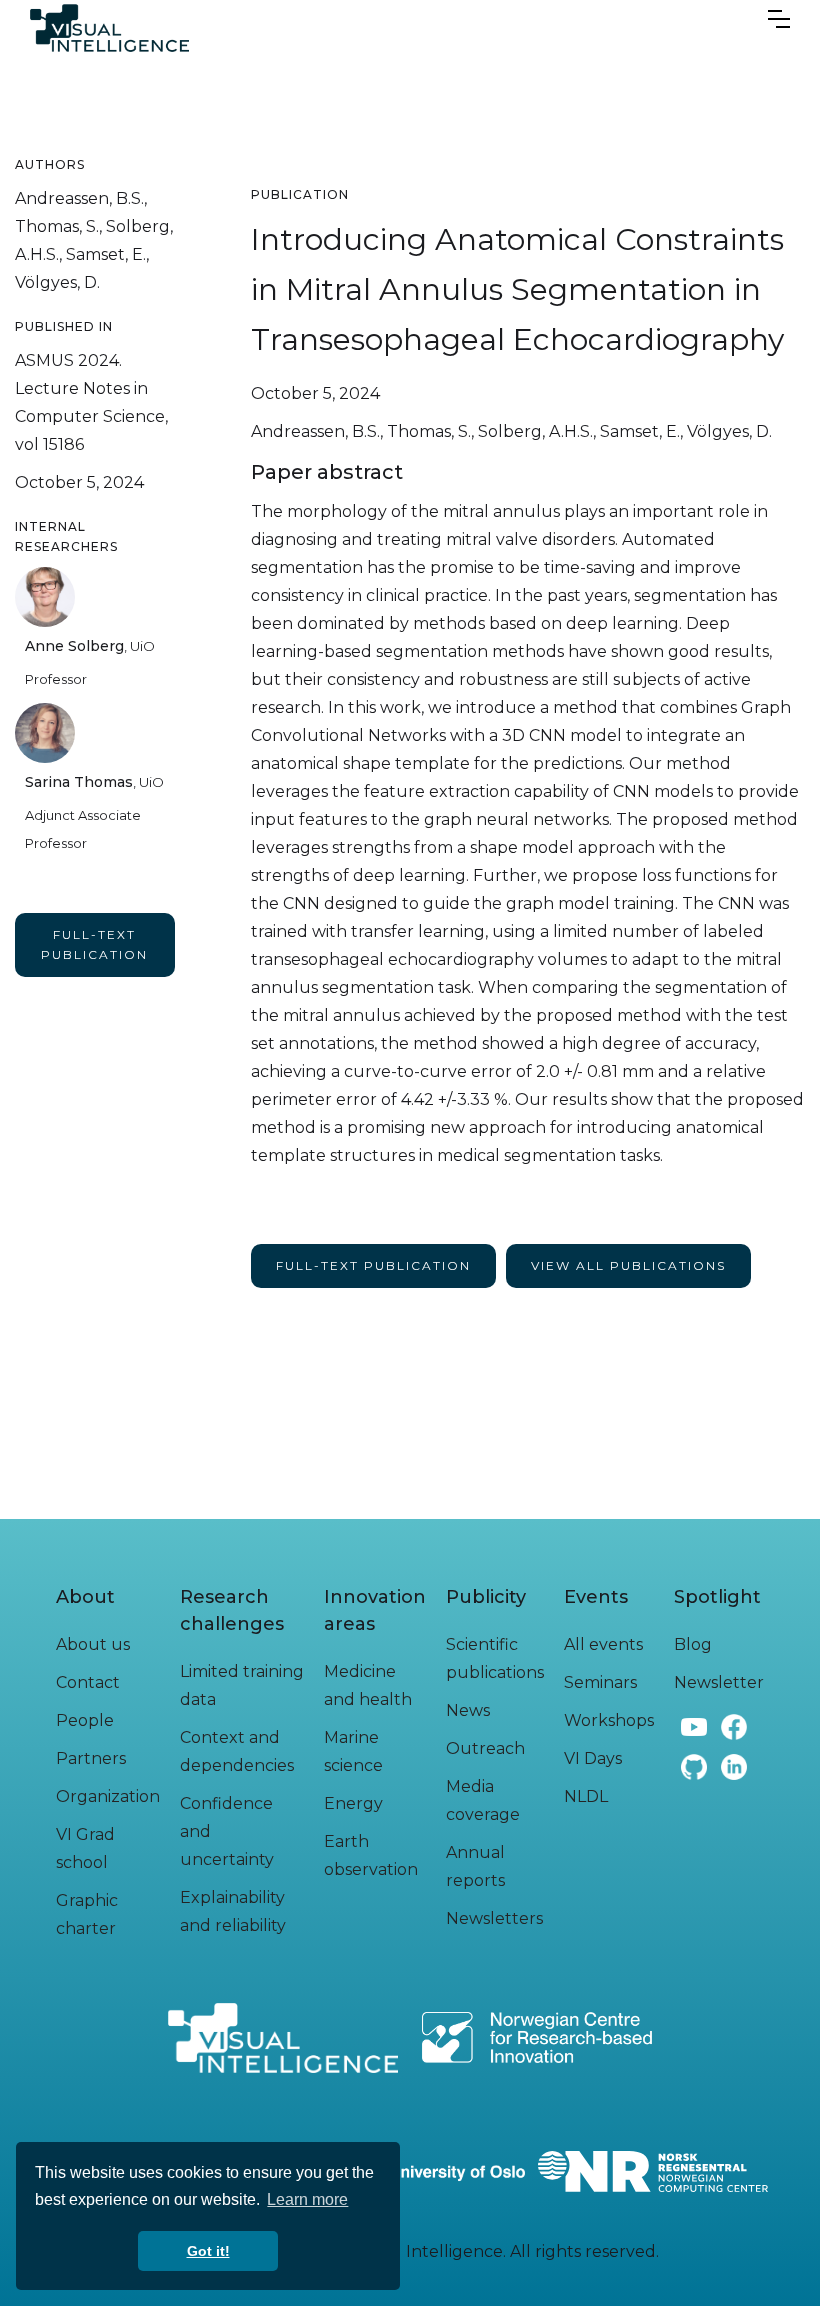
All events (603, 1644)
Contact (88, 1682)
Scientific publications (495, 1658)
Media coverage (483, 1800)
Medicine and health (368, 1685)
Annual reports (475, 1866)
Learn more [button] (307, 2199)
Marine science (353, 1751)
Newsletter (719, 1682)
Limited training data (242, 1685)
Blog (693, 1644)
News (468, 1710)
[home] (109, 28)
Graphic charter (87, 1914)
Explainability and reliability (233, 1911)
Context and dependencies (237, 1751)
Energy (353, 1803)
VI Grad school (85, 1848)
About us (93, 1644)
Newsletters (494, 1918)
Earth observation (371, 1855)
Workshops (609, 1720)
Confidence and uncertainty (227, 1831)
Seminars (600, 1682)
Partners (91, 1758)
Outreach (485, 1748)
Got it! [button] (208, 2251)
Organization (108, 1796)
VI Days (593, 1758)
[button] (779, 14)
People (85, 1720)
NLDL (586, 1796)
